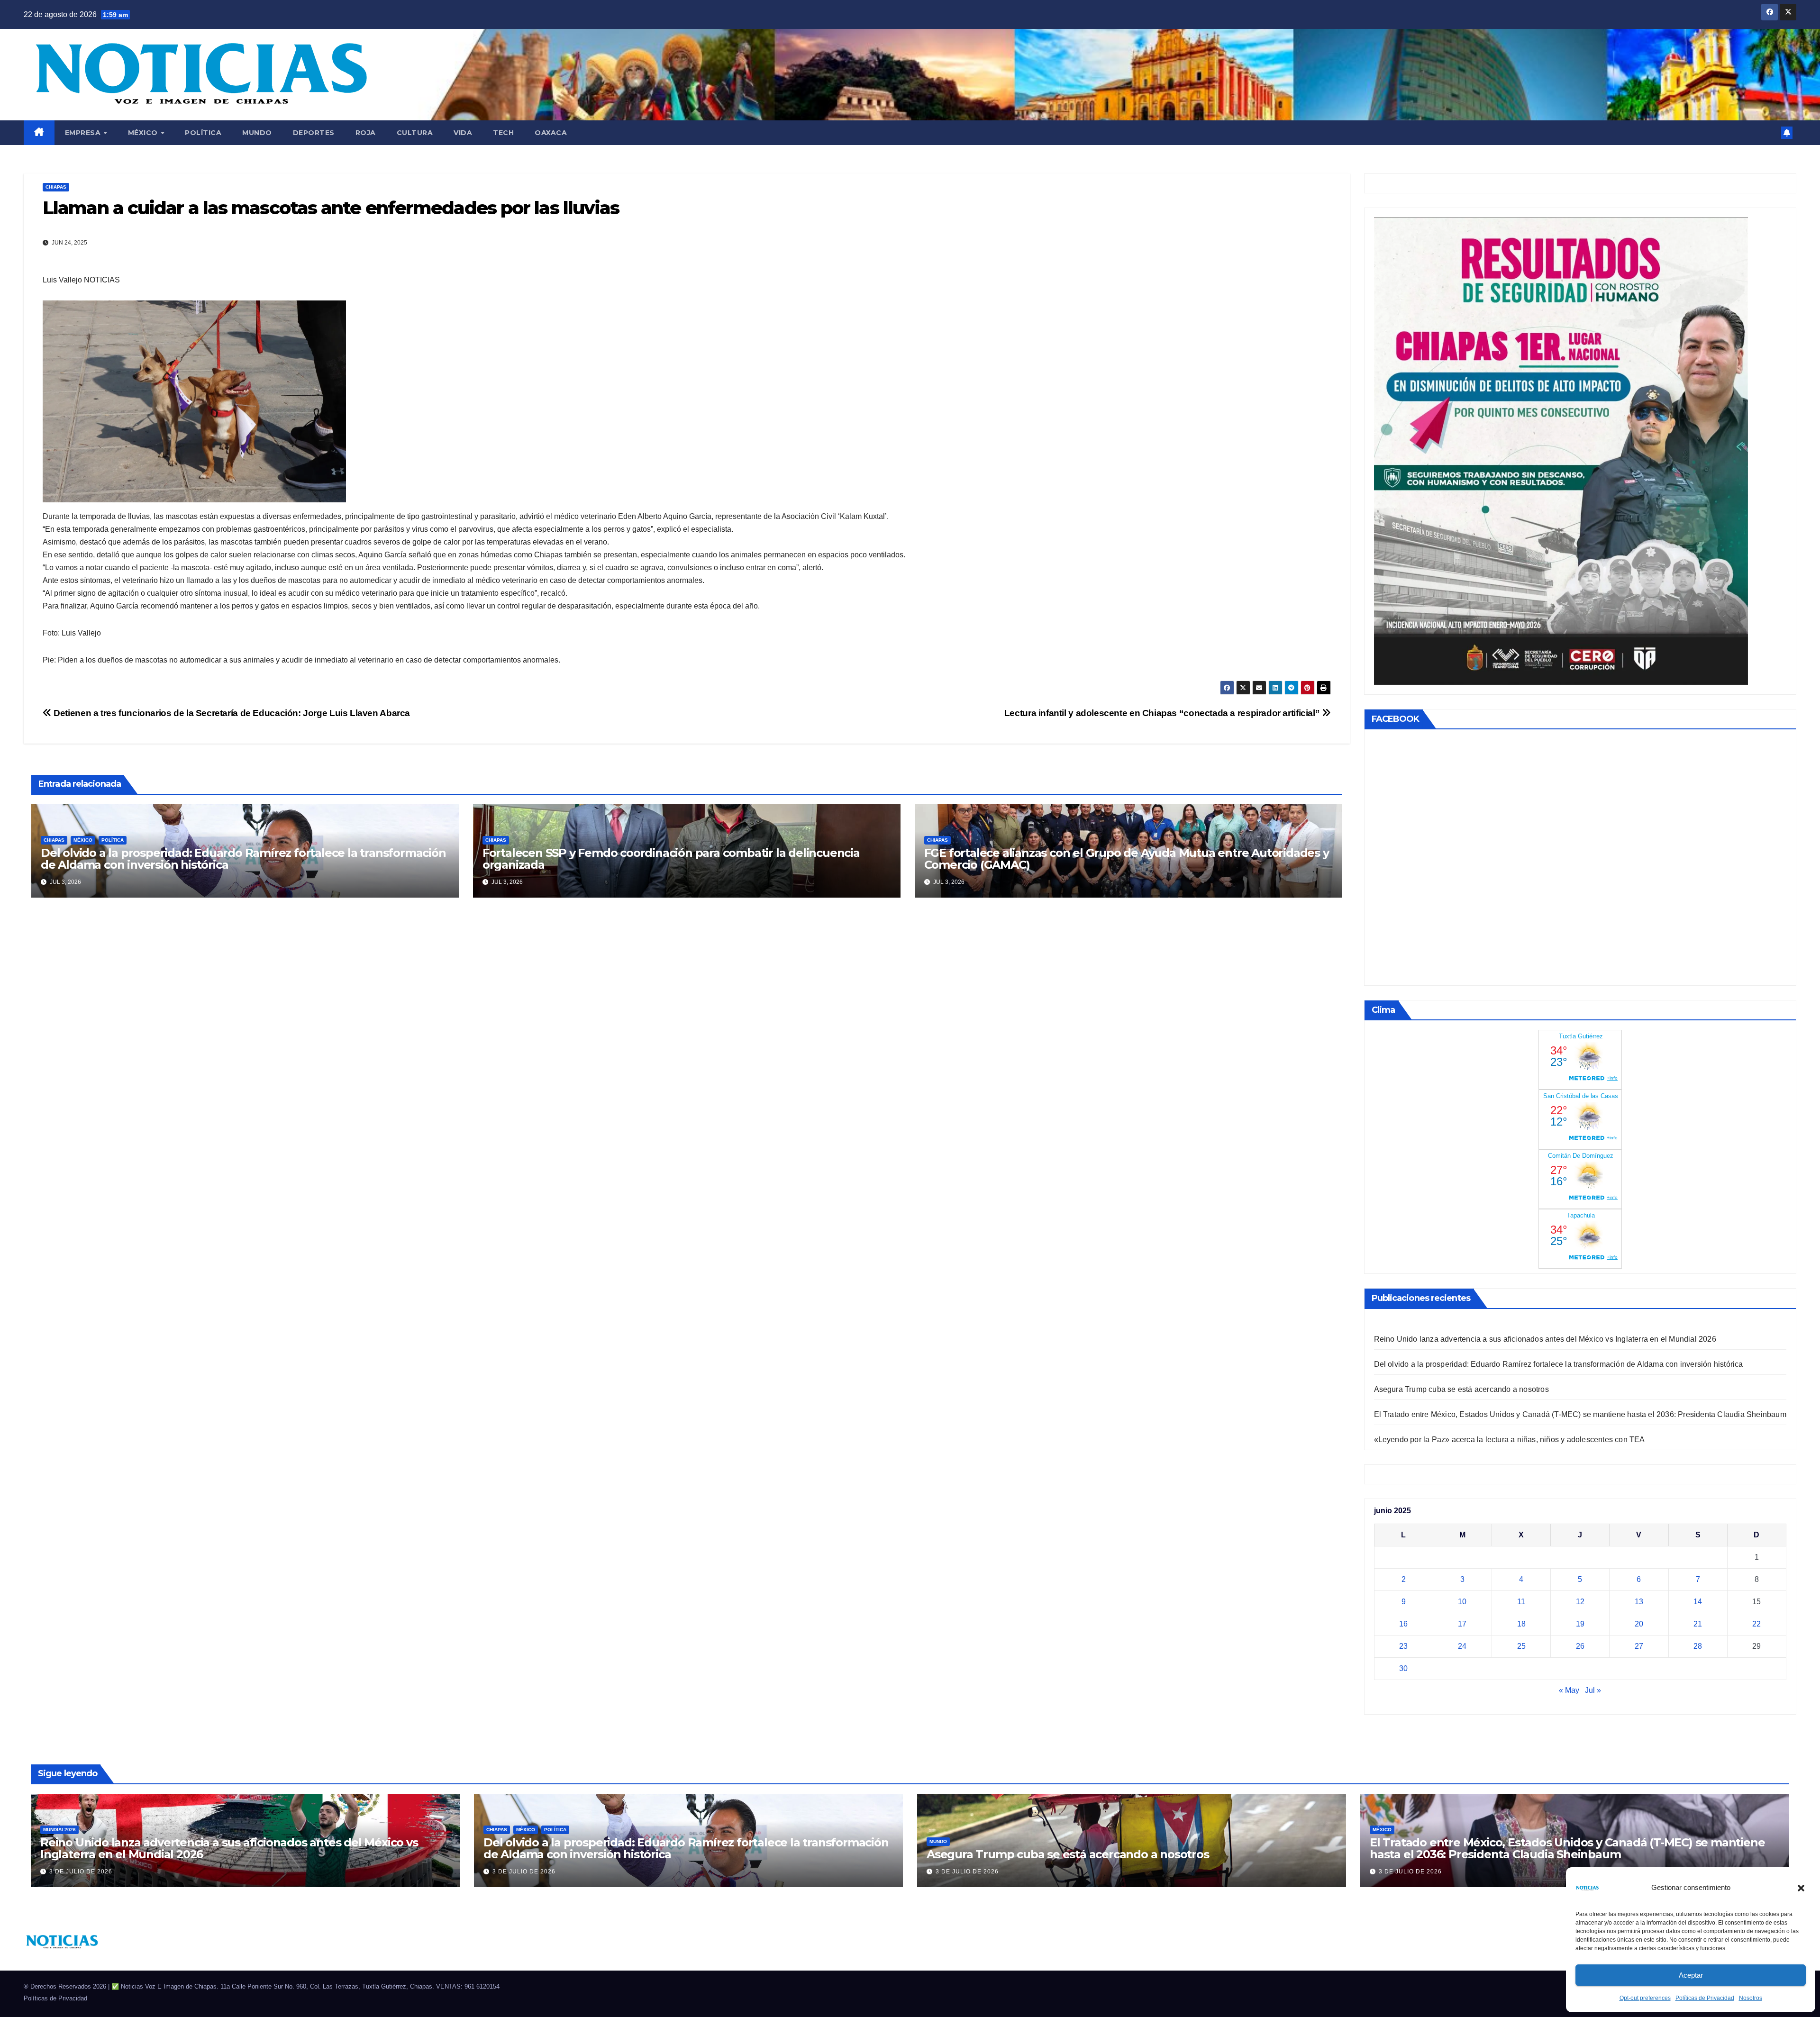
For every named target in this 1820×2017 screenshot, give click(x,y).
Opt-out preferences (1645, 1998)
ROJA (366, 133)
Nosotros (1751, 1998)
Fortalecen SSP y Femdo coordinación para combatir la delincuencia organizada (671, 859)
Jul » (1593, 1690)
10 (1462, 1602)
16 (1403, 1624)
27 (1639, 1646)
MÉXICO (144, 133)
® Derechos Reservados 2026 (66, 1986)
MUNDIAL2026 (59, 1830)
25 (1521, 1646)
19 (1580, 1624)
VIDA (463, 133)
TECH (503, 133)
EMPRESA (84, 133)
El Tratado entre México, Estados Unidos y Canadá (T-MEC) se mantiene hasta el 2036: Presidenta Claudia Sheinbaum (1580, 1414)
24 (1462, 1646)
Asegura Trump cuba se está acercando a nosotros (1461, 1389)
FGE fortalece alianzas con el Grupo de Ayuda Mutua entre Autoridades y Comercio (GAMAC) (1127, 859)
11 (1521, 1602)
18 (1521, 1624)
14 (1698, 1602)
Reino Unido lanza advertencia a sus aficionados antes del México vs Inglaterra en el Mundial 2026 (1545, 1339)
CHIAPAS (56, 187)
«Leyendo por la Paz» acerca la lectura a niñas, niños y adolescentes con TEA (1510, 1440)
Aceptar (1691, 1975)
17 (1462, 1624)
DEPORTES (314, 133)
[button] (1801, 1888)
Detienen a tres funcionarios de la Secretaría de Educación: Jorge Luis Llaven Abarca (231, 713)
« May (1569, 1690)
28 (1698, 1646)
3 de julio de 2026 (81, 1872)
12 (1580, 1602)
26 (1580, 1646)
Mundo (257, 133)
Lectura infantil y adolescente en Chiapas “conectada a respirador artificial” (1163, 713)
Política (203, 133)
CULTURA (415, 133)
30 (1403, 1668)
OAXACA (551, 133)
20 (1639, 1624)
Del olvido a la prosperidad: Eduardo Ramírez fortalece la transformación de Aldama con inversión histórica (243, 859)
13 (1639, 1602)
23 (1403, 1646)
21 (1698, 1624)
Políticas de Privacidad (1705, 1998)
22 (1756, 1624)
